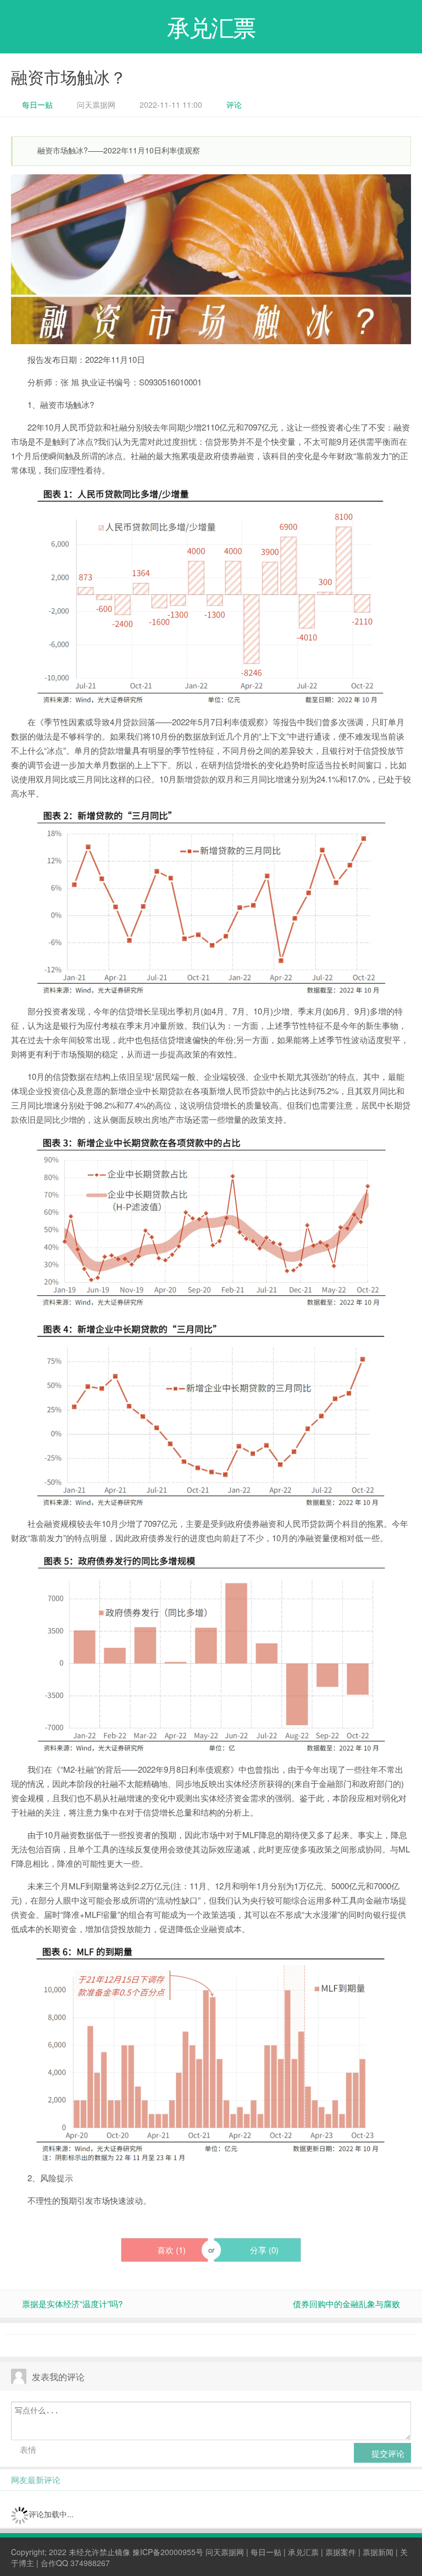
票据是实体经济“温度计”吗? (72, 2304)
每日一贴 (37, 104)
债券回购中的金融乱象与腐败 (346, 2304)
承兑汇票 (303, 2552)
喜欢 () (170, 2250)
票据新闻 (378, 2552)
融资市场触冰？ (69, 77)
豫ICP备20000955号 (168, 2552)
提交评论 (387, 2453)
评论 (234, 104)
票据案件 (341, 2552)
